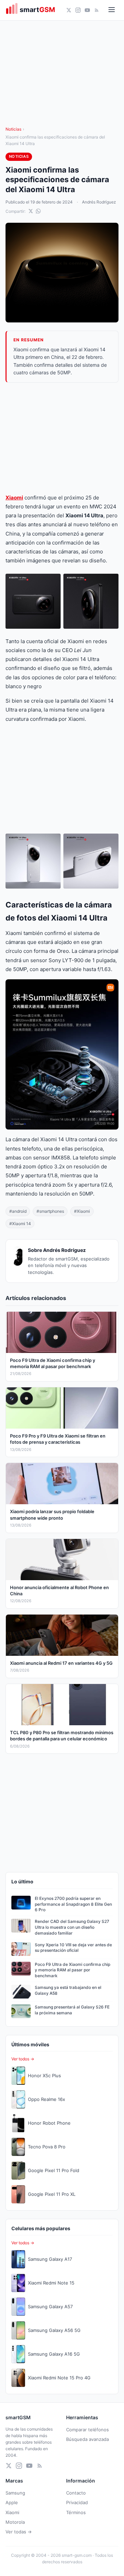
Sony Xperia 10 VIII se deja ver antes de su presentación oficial (73, 1948)
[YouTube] (87, 10)
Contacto (76, 2493)
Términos (76, 2512)
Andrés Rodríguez (99, 202)
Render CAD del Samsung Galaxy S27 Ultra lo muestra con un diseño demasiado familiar (72, 1927)
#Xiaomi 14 (20, 1224)
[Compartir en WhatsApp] (38, 211)
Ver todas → (19, 2532)
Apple (12, 2502)
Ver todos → (23, 2059)
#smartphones (50, 1211)
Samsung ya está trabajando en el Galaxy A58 (68, 1990)
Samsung (15, 2493)
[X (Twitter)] (69, 10)
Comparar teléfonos (87, 2430)
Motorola (15, 2522)
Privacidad (77, 2502)
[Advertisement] (62, 438)
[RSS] (97, 10)
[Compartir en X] (31, 211)
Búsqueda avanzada (87, 2439)
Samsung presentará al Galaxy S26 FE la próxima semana (72, 2010)
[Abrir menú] (112, 10)
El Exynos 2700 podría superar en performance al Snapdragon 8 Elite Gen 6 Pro (73, 1904)
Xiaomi (14, 498)
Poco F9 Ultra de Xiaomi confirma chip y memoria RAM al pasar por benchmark (73, 1970)
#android (18, 1211)
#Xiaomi (82, 1211)
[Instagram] (78, 10)
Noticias (13, 129)
